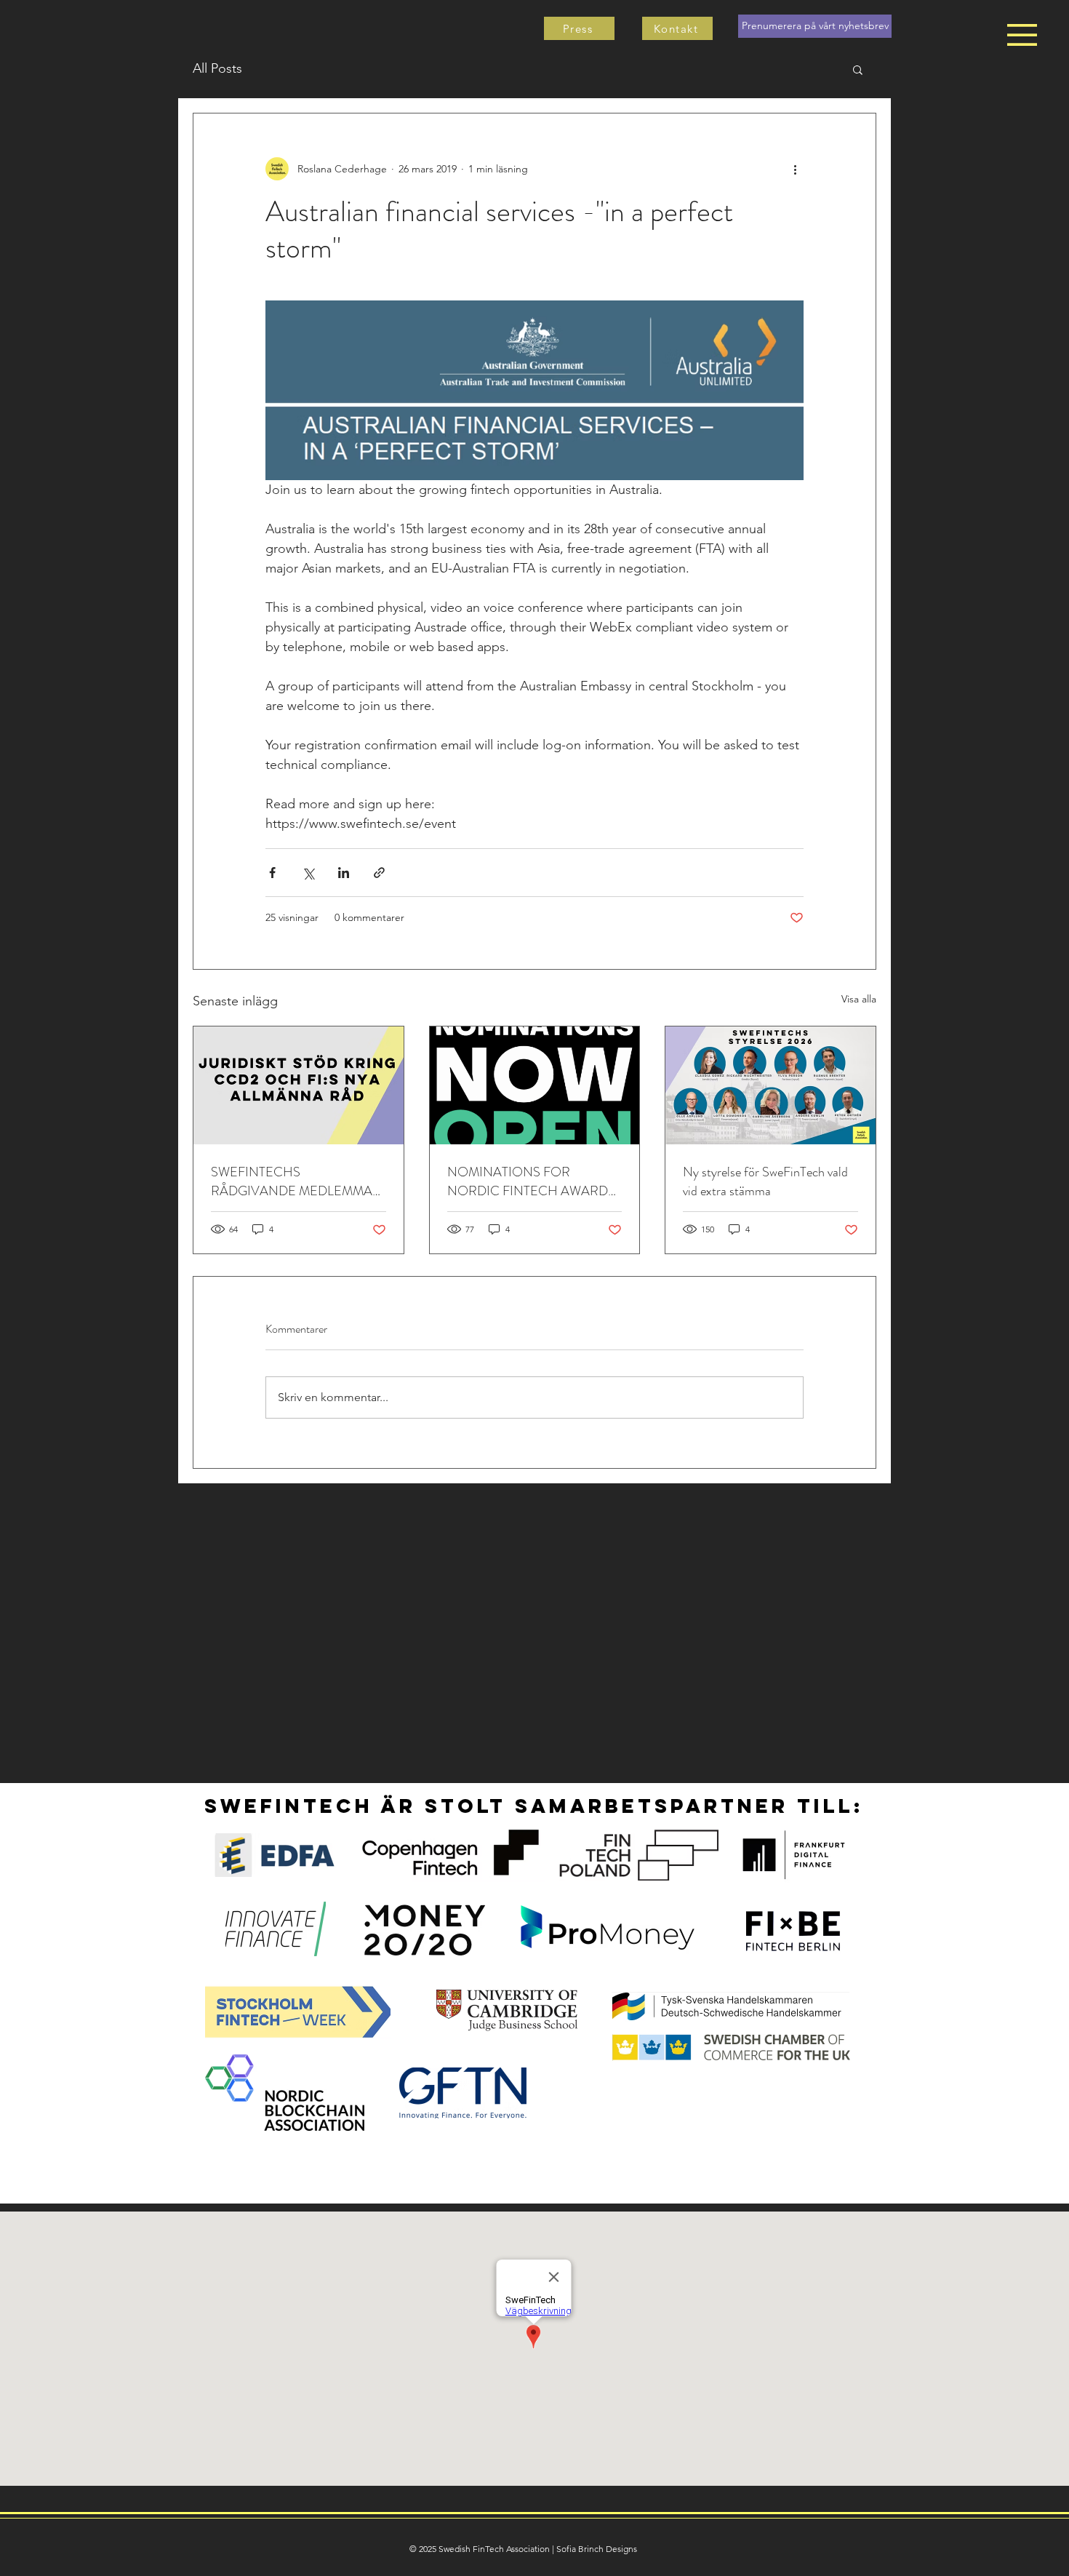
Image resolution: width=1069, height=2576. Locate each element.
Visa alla (859, 999)
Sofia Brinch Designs (597, 2549)
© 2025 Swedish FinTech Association (480, 2549)
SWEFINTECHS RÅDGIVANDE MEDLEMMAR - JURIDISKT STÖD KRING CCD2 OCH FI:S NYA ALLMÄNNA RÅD (296, 1181)
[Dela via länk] (379, 873)
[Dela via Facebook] (272, 873)
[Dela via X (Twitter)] (308, 873)
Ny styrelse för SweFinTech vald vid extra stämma (765, 1181)
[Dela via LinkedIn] (344, 873)
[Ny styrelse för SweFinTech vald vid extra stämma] (770, 1085)
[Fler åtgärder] (795, 169)
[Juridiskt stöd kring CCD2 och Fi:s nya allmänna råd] (299, 1085)
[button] (1022, 35)
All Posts (217, 68)
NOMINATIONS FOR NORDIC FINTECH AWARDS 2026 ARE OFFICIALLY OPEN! (531, 1181)
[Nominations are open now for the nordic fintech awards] (535, 1085)
